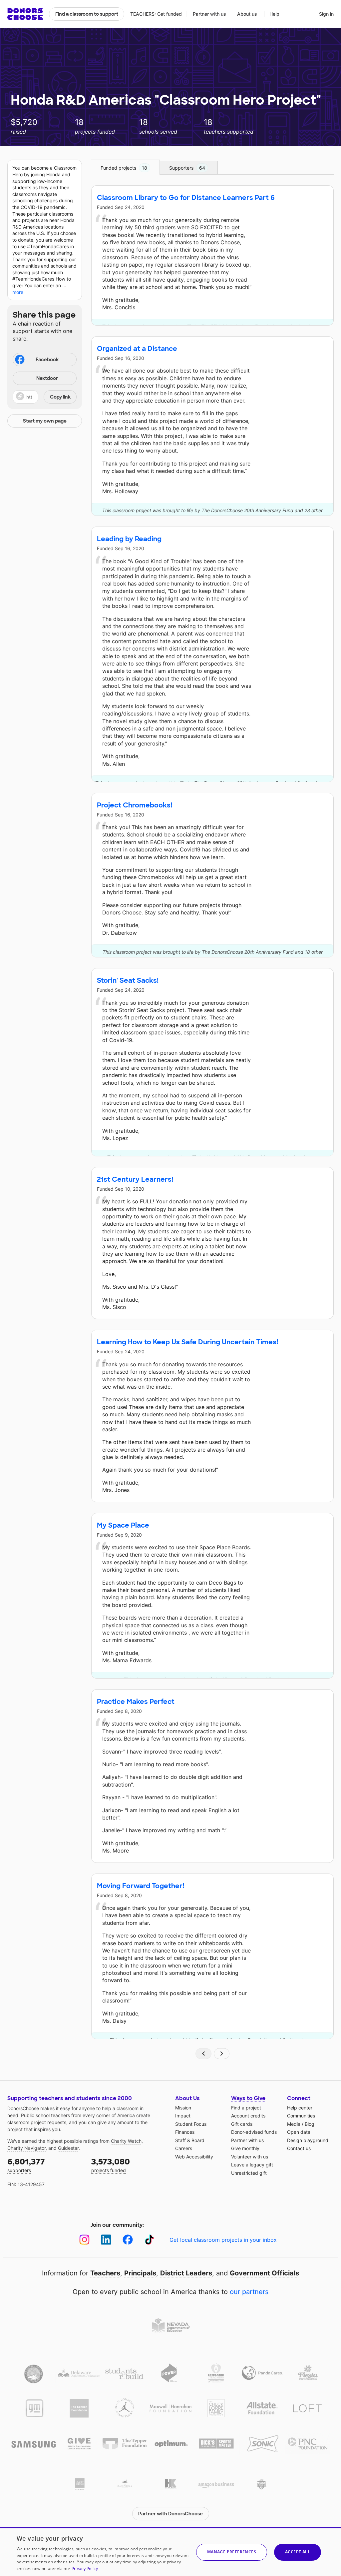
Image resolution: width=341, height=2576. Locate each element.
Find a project (246, 2108)
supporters (26, 2165)
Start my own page (45, 421)
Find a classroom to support (87, 14)
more (18, 292)
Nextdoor (47, 378)
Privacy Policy (85, 2569)
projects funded (111, 2165)
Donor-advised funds (254, 2132)
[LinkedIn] (106, 2240)
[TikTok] (149, 2240)
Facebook (47, 360)
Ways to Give (248, 2098)
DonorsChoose (25, 14)
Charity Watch (126, 2141)
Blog (310, 2124)
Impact (183, 2116)
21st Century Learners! (135, 1179)
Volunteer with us (250, 2157)
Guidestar (68, 2148)
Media (294, 2124)
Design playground (308, 2140)
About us (247, 14)
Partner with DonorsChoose (170, 2514)
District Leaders (186, 2273)
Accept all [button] (298, 2552)
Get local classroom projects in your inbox (223, 2240)
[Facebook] (128, 2240)
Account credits (248, 2116)
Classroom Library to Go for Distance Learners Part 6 (186, 198)
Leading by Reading (129, 539)
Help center (300, 2108)
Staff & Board (190, 2140)
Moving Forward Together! (141, 1886)
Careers (184, 2148)
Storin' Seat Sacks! (128, 980)
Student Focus (191, 2124)
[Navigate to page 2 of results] (222, 2054)
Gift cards (242, 2124)
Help (274, 14)
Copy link (60, 397)
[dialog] (170, 2552)
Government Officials (264, 2273)
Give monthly (245, 2148)
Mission (183, 2108)
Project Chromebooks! (135, 805)
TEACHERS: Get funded (156, 14)
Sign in (326, 14)
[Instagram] (84, 2240)
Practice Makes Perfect (136, 1702)
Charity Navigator (26, 2148)
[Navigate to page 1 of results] (203, 2054)
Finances (185, 2132)
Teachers (105, 2273)
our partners (249, 2292)
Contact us (299, 2148)
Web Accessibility (194, 2157)
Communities (301, 2116)
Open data (299, 2132)
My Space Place (123, 1525)
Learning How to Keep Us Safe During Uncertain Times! (187, 1342)
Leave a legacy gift (252, 2165)
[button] (45, 397)
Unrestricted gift (249, 2173)
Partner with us (209, 14)
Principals (140, 2273)
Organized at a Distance (137, 349)
